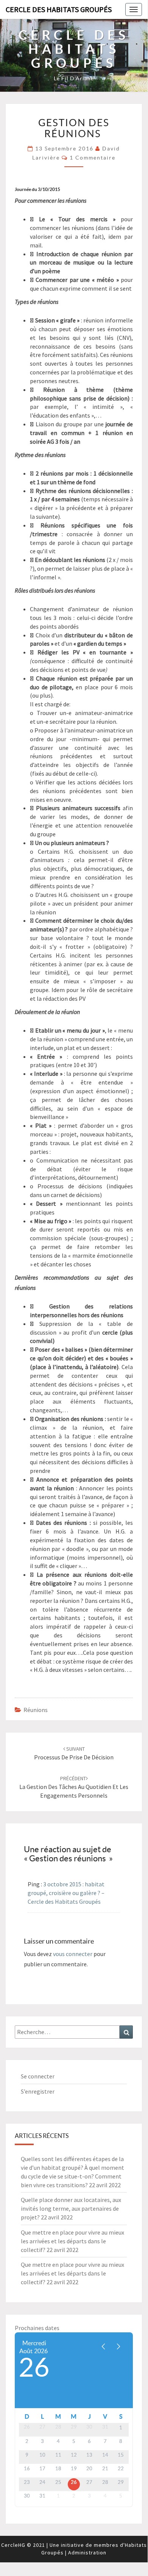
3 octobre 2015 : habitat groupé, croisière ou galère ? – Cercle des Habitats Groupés (66, 1893)
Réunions (36, 1710)
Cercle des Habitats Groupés (59, 9)
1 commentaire (93, 158)
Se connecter (38, 2076)
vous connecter (73, 1954)
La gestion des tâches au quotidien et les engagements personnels (74, 1787)
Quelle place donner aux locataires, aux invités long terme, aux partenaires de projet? (71, 2208)
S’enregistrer (38, 2091)
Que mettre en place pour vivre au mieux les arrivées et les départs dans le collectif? (72, 2241)
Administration (87, 2553)
